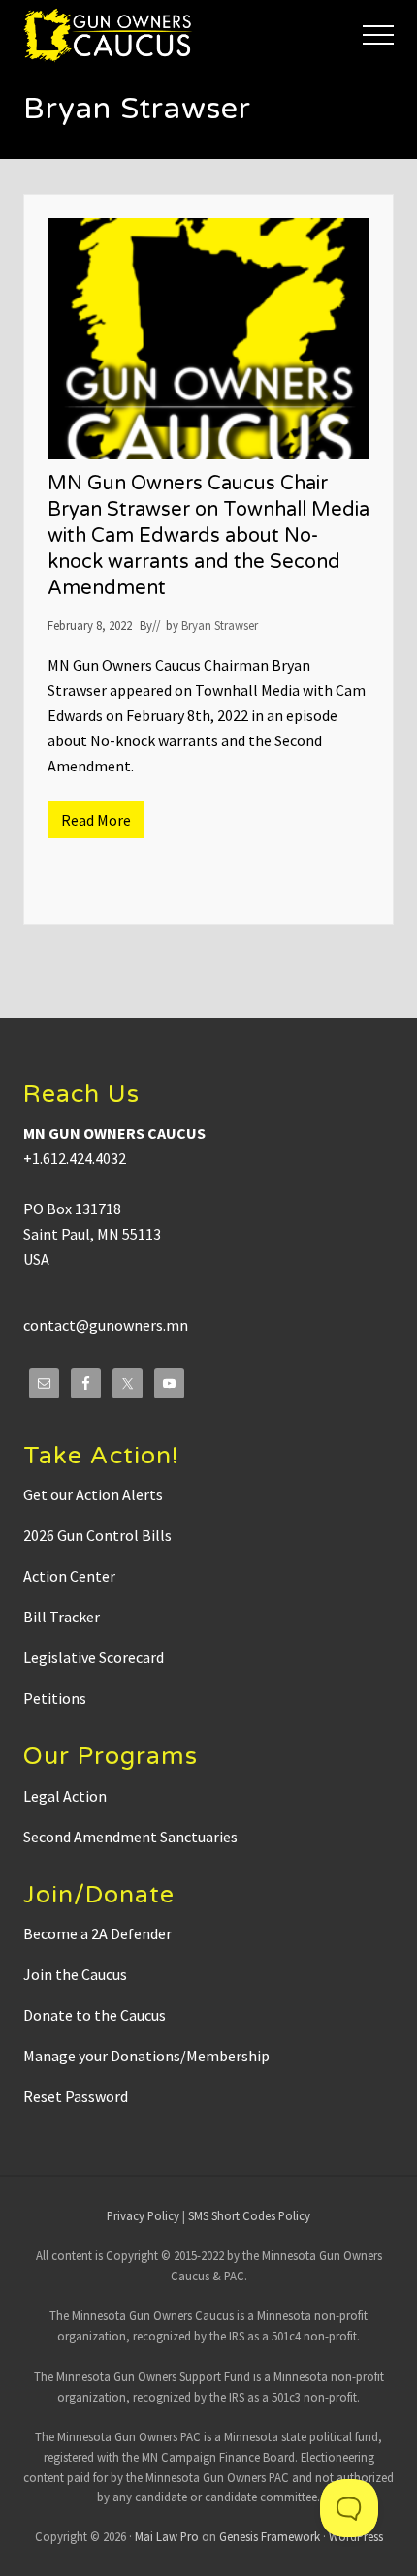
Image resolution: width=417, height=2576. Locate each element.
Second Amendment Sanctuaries (130, 1837)
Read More (103, 824)
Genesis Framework (270, 2536)
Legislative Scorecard (94, 1657)
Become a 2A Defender (97, 1933)
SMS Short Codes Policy (249, 2215)
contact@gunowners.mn (106, 1325)
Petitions (55, 1698)
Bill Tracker (62, 1617)
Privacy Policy (143, 2215)
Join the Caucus (75, 1974)
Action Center (69, 1576)
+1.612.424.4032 (75, 1158)
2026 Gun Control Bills (97, 1535)
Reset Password (76, 2096)
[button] (378, 35)
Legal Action (65, 1796)
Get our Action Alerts (93, 1494)
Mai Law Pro (167, 2536)
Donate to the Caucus (95, 2015)
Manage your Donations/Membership (146, 2056)
